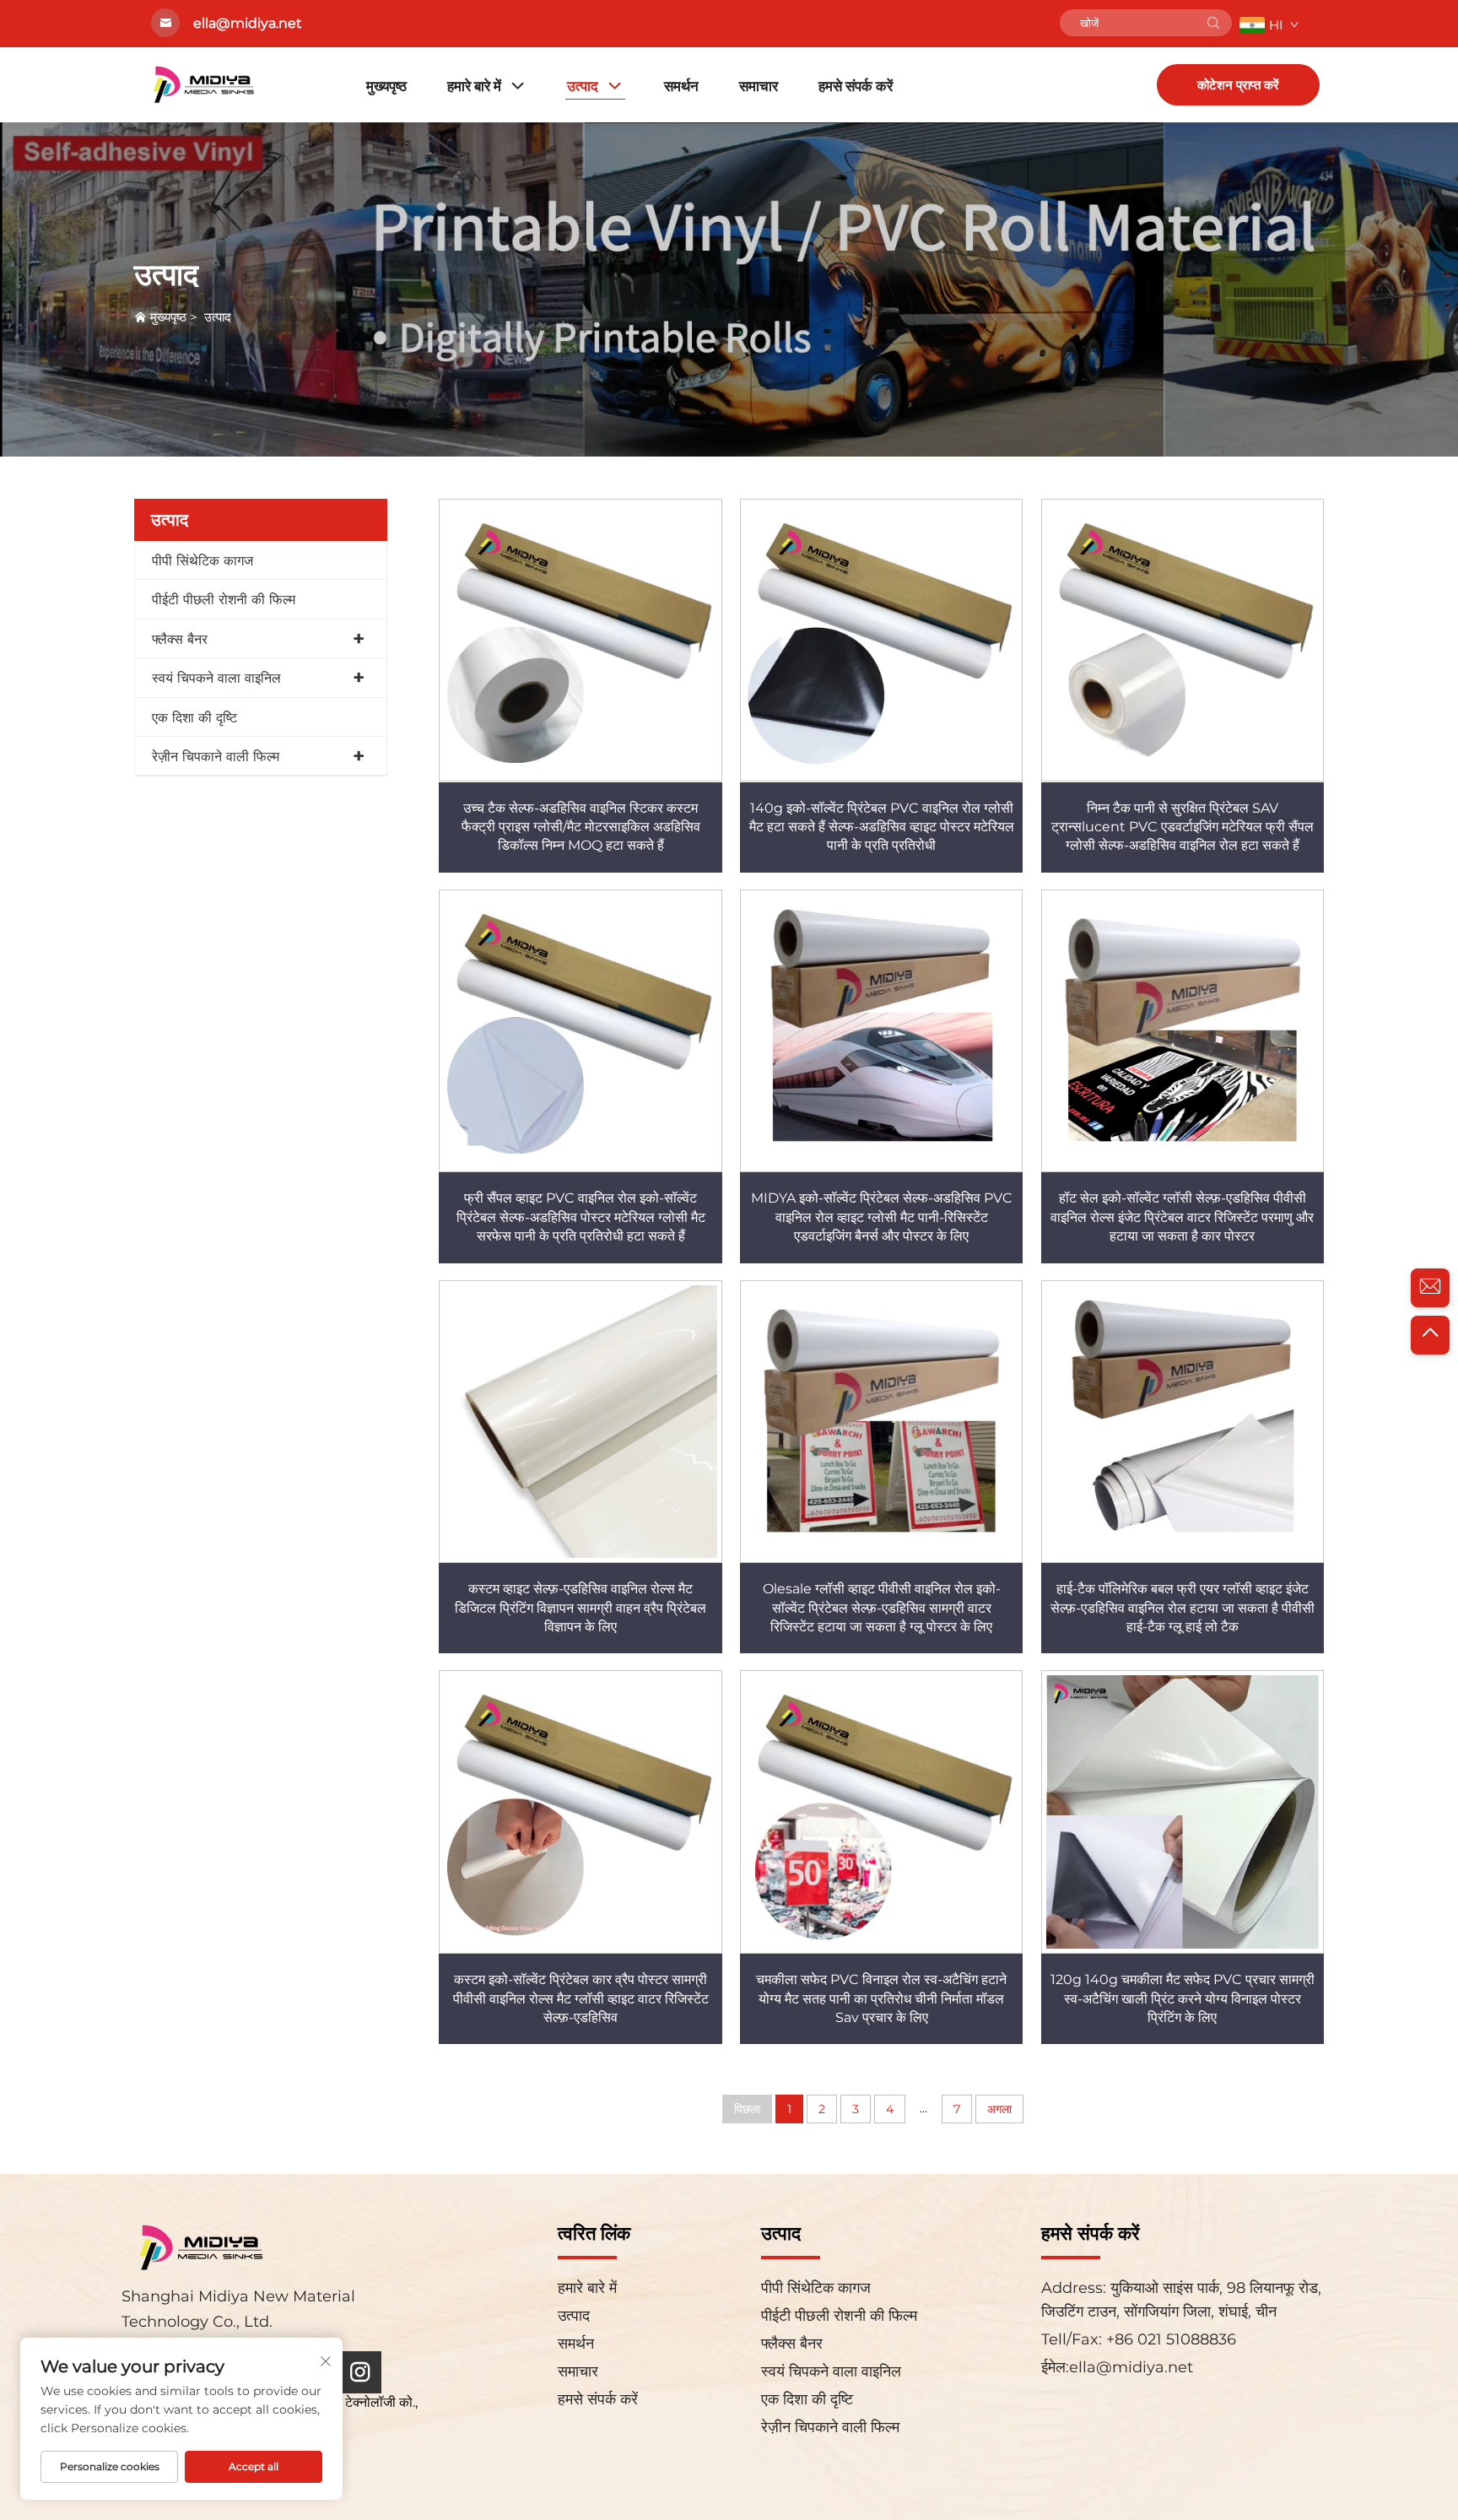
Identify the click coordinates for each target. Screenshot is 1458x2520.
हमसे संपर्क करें (856, 86)
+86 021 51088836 (1169, 2339)
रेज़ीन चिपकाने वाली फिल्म (216, 757)
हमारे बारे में (474, 86)
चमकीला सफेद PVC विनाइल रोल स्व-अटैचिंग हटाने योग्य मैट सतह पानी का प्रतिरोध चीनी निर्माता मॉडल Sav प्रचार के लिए (881, 1998)
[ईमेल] (1430, 1288)
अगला (999, 2109)
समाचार (759, 86)
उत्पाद (583, 86)
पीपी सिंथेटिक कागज (202, 561)
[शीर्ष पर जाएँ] (1430, 1335)
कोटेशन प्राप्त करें (1238, 85)
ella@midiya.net (1131, 2367)
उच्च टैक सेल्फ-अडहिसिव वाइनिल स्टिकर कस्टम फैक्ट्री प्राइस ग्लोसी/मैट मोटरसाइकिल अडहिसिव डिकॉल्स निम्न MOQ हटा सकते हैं (581, 827)
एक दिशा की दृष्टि (194, 718)
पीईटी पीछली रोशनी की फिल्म (224, 600)
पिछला (747, 2109)
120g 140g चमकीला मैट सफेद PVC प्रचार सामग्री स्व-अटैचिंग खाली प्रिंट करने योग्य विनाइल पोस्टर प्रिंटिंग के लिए (1183, 1998)
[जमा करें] (1213, 23)
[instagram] (360, 2372)
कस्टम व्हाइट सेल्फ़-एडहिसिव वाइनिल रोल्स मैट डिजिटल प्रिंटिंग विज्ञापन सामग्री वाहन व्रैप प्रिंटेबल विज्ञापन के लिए (580, 1608)
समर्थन (681, 86)
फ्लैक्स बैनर (180, 639)
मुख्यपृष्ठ (386, 86)
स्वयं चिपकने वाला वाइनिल (216, 678)
